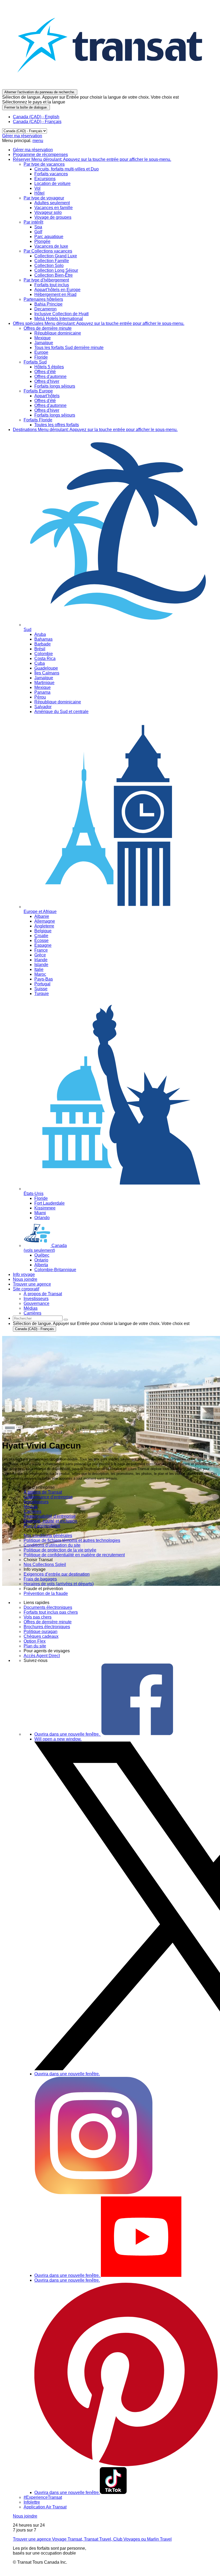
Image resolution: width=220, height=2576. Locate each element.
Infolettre (32, 2502)
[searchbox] (38, 1318)
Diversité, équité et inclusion (50, 1521)
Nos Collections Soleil (45, 1564)
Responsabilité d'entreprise (50, 1516)
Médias (31, 1507)
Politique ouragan (41, 1632)
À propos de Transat (43, 1492)
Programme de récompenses (40, 155)
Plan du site (35, 1646)
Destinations (95, 430)
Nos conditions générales (48, 1536)
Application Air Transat (45, 2507)
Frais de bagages (40, 1579)
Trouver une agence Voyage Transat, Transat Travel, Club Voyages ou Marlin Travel (92, 2539)
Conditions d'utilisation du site (52, 1545)
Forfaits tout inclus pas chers (51, 1612)
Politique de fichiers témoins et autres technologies (72, 1540)
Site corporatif (26, 1289)
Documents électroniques (48, 1607)
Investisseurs (36, 1502)
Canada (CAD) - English (36, 117)
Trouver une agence (32, 1284)
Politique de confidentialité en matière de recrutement (74, 1555)
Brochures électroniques (47, 1627)
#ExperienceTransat (43, 2497)
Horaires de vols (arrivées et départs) (59, 1584)
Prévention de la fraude (46, 1593)
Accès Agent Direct (42, 1656)
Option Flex (35, 1641)
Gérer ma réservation (22, 136)
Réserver (92, 159)
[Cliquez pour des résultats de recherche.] (66, 1320)
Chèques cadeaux (41, 1636)
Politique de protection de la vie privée (60, 1550)
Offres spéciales (99, 323)
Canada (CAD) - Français (37, 122)
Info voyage (24, 1274)
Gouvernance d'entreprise (48, 1497)
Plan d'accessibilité (42, 1526)
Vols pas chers (38, 1617)
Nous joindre (25, 1279)
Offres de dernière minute (48, 1622)
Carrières (32, 1511)
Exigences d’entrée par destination (57, 1574)
